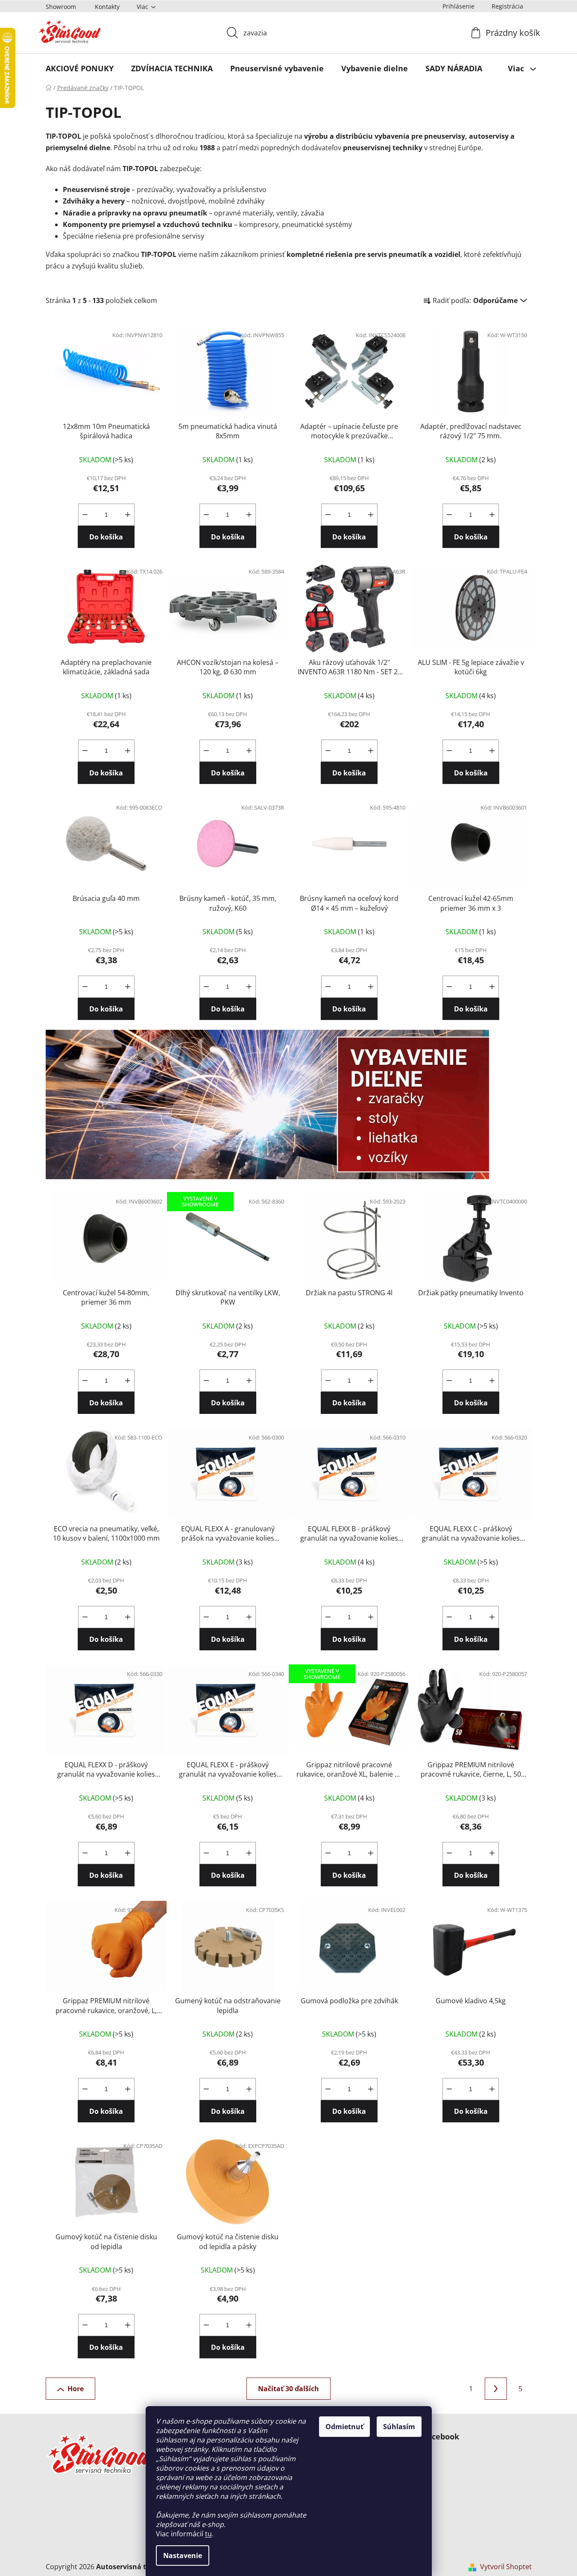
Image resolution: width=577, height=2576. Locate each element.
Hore (76, 2389)
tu (208, 2534)
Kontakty (107, 7)
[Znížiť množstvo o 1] (85, 515)
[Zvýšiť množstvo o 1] (128, 515)
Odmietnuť (344, 2427)
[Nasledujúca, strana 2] (496, 2389)
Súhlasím (399, 2427)
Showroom (61, 7)
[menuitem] (80, 68)
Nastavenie (183, 2556)
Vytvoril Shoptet (506, 2567)
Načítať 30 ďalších (288, 2389)
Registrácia (507, 6)
